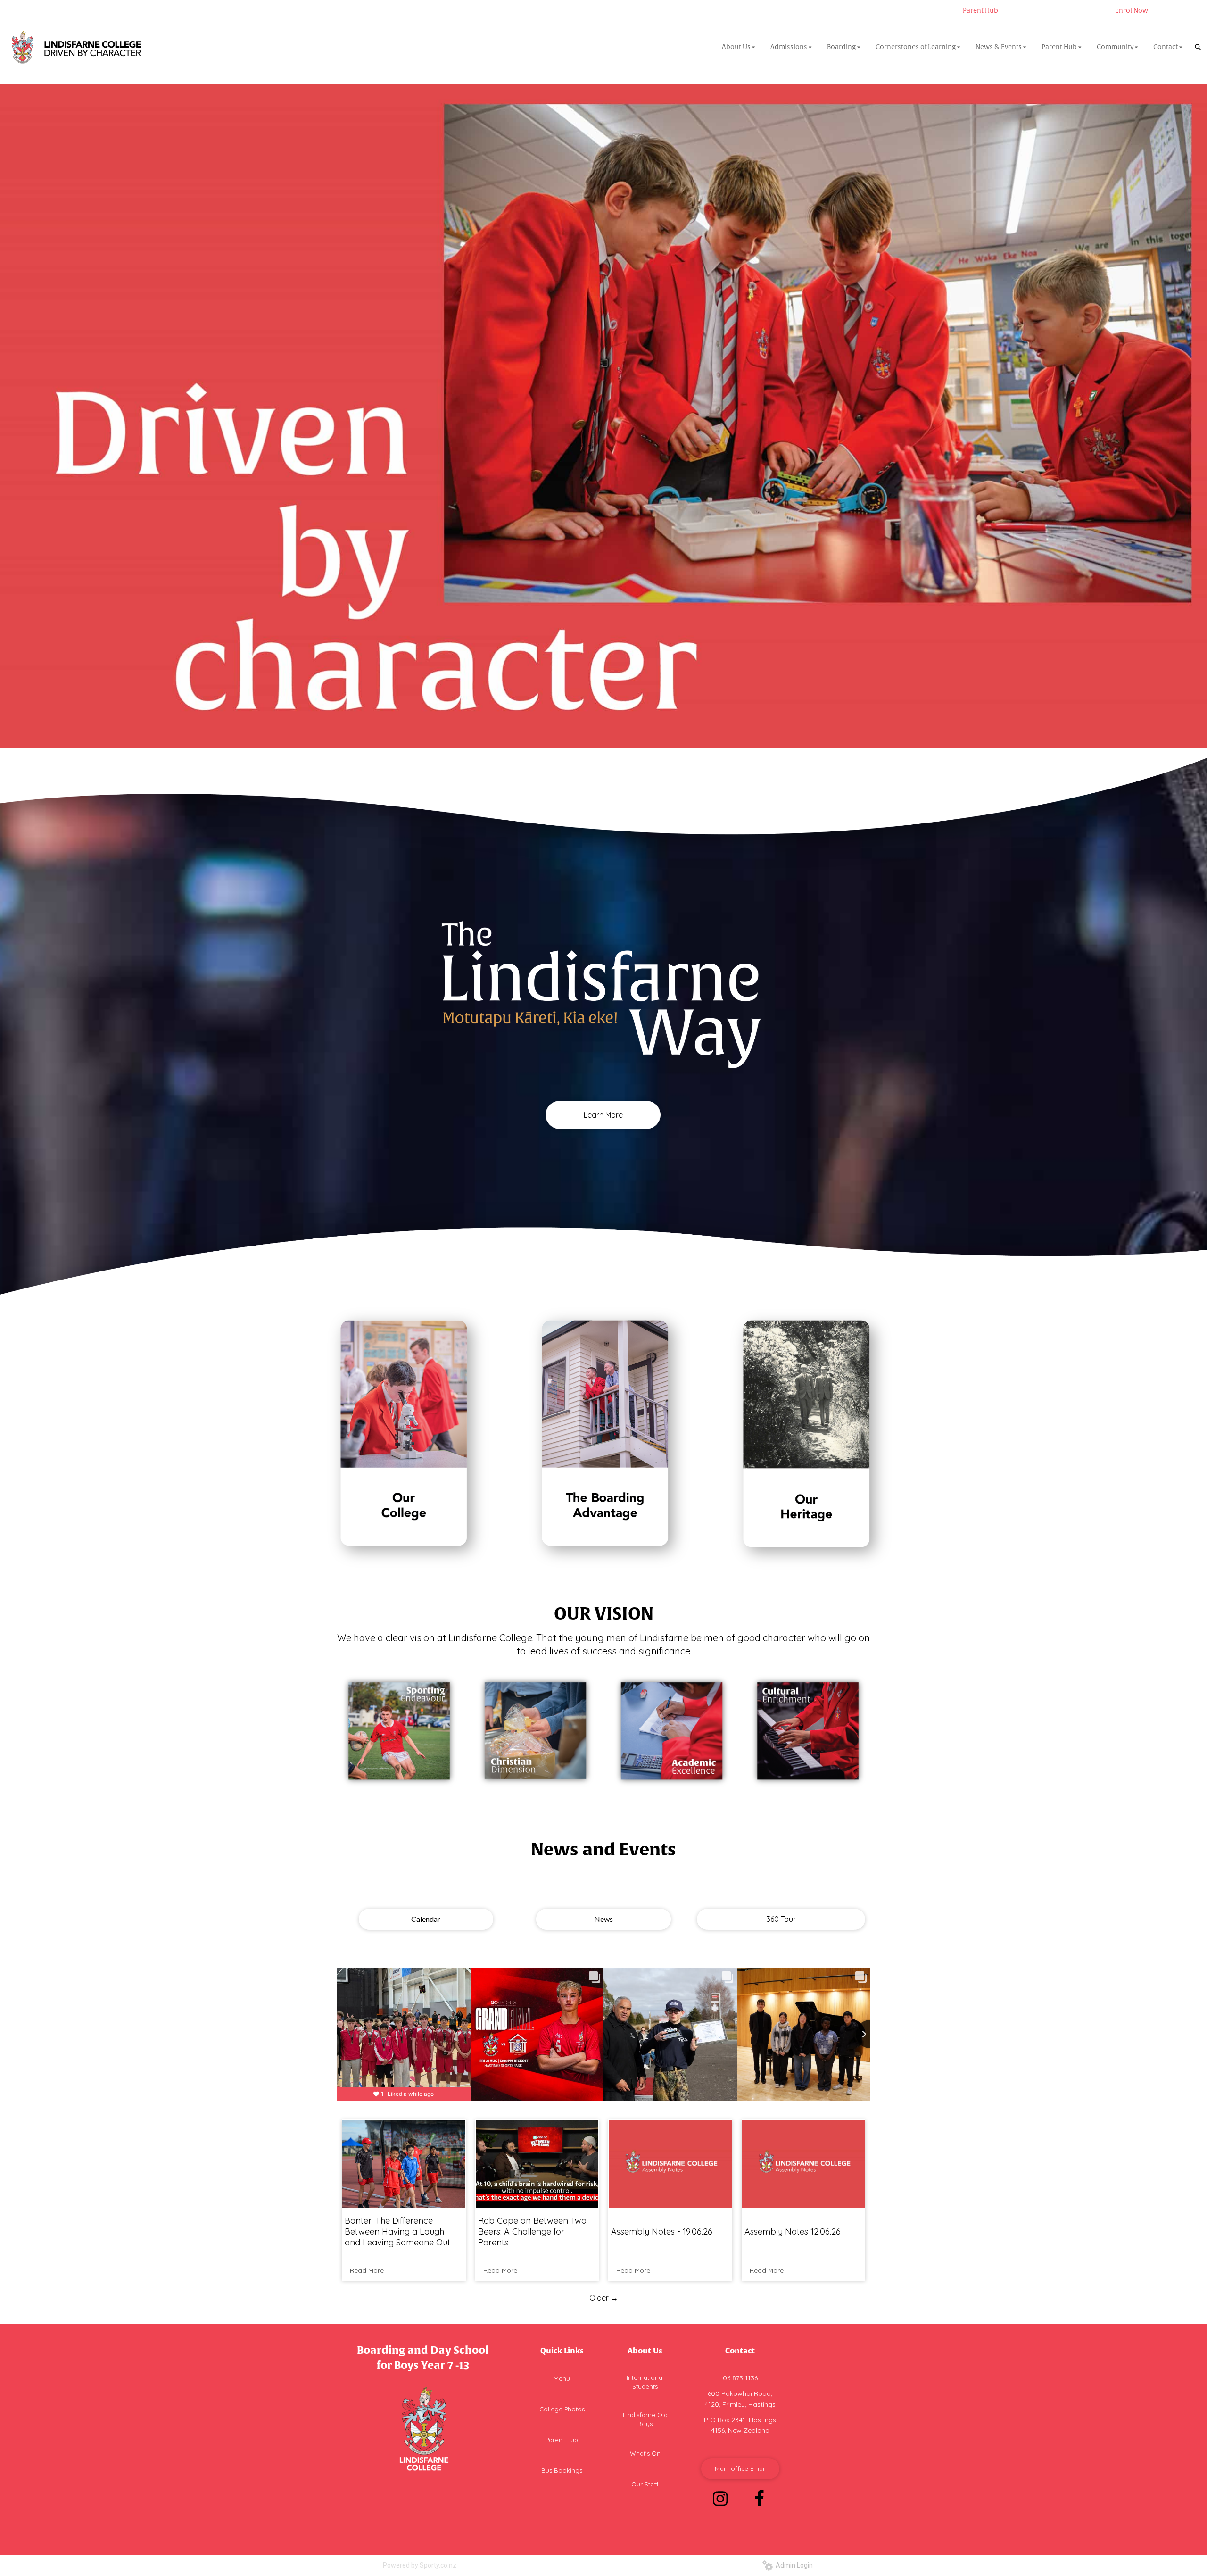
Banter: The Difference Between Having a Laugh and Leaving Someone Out (397, 2231)
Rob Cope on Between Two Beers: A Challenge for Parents (532, 2231)
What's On (645, 2453)
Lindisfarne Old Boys (645, 2419)
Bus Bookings (562, 2470)
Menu (562, 2378)
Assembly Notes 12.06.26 (793, 2231)
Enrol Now (1132, 11)
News (603, 1919)
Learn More (603, 1115)
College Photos (562, 2409)
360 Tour (781, 1919)
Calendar (426, 1919)
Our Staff (645, 2484)
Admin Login (793, 2565)
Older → (604, 2298)
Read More (367, 2270)
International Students (645, 2382)
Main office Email (740, 2468)
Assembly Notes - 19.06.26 (662, 2231)
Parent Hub (980, 11)
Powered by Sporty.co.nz (420, 2565)
